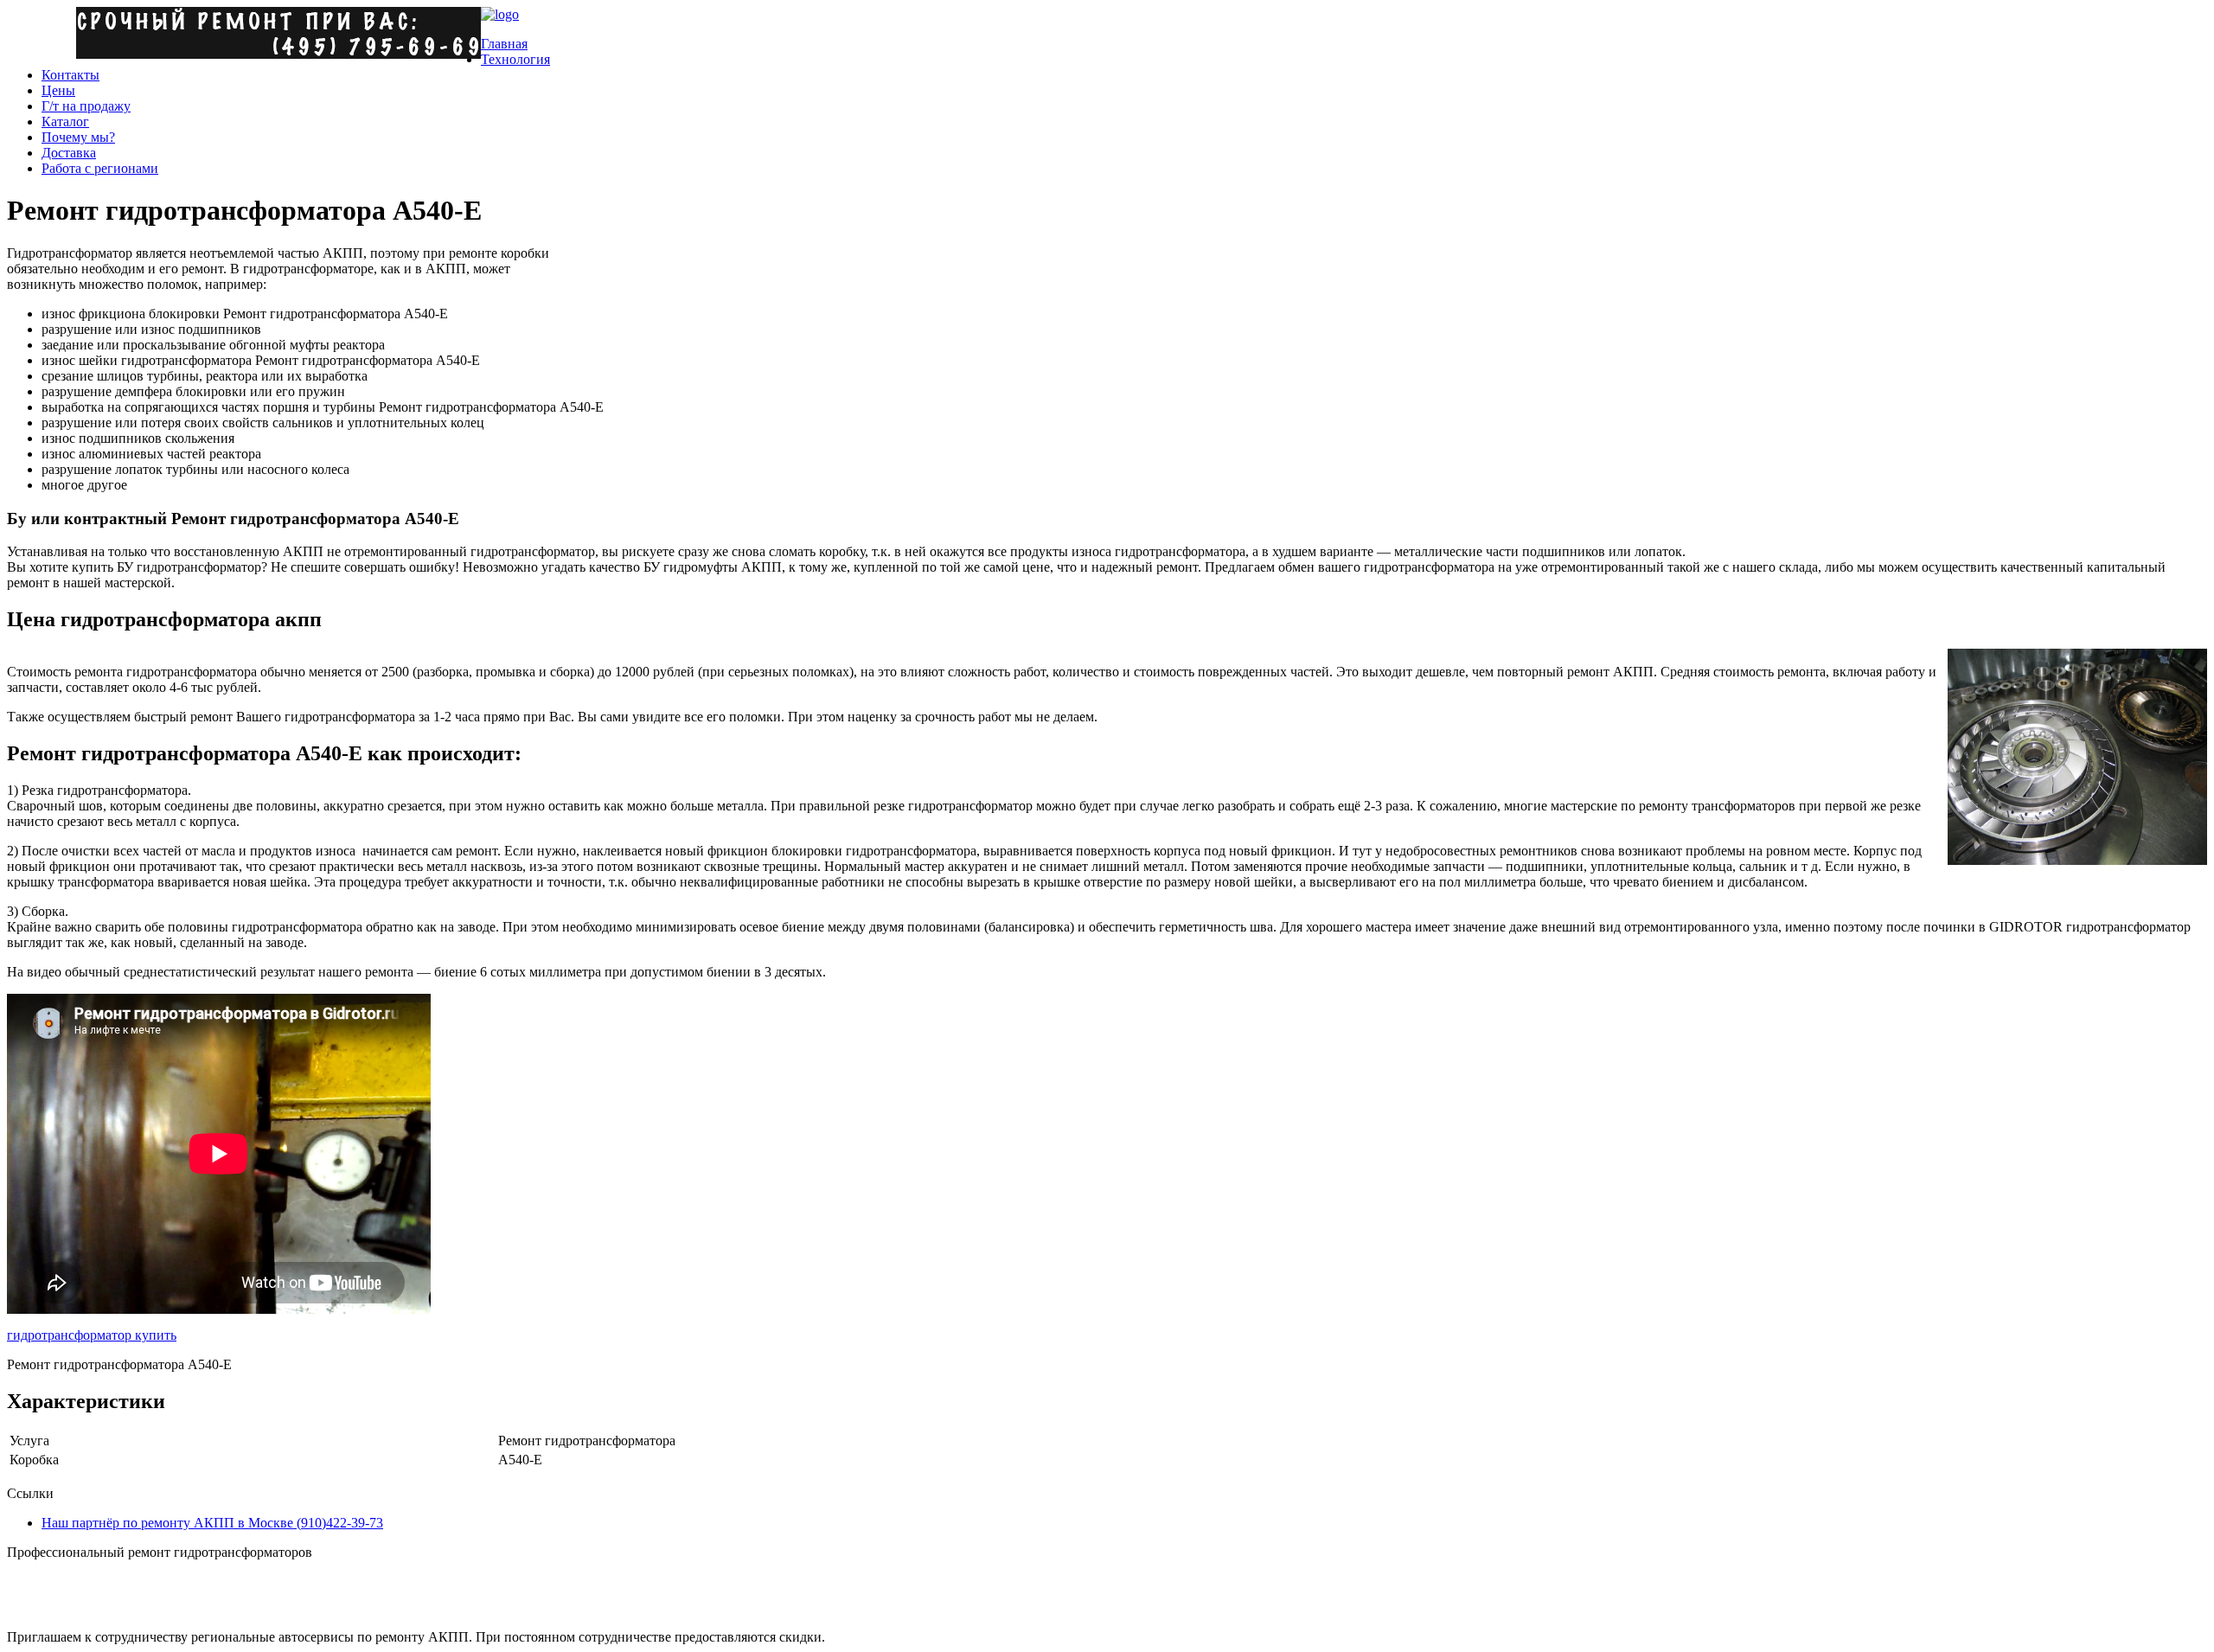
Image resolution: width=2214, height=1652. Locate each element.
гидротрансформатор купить (92, 1335)
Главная (504, 44)
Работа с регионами (100, 168)
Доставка (69, 153)
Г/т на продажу (86, 106)
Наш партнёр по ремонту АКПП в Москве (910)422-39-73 (212, 1523)
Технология (515, 59)
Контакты (70, 75)
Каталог (65, 122)
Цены (58, 90)
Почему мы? (78, 137)
